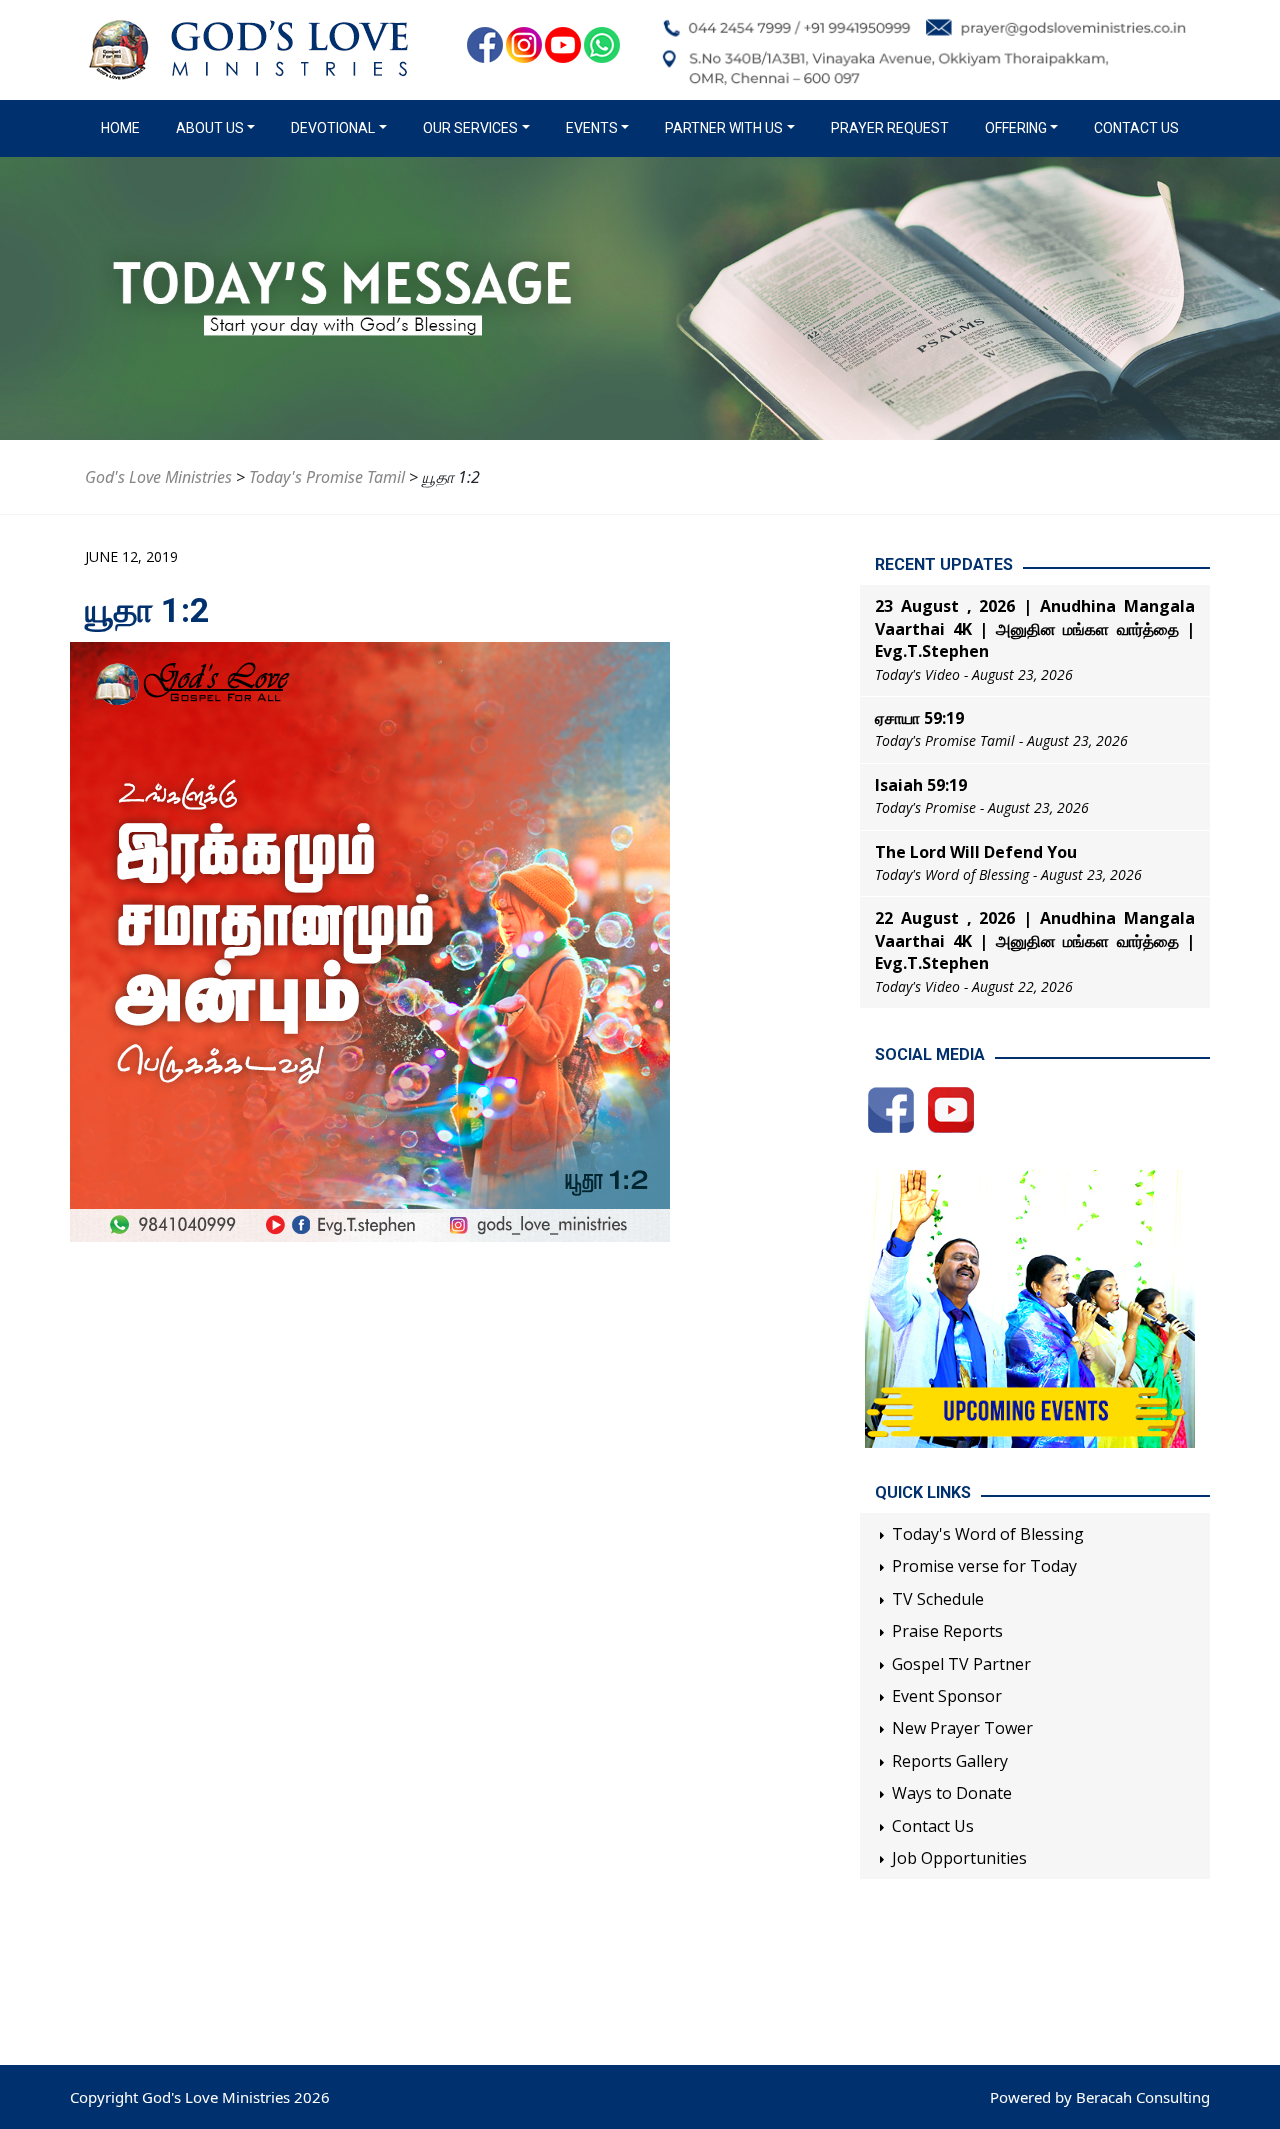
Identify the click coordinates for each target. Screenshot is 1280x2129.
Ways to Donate (952, 1793)
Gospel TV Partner (961, 1664)
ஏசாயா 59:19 (919, 718)
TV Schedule (938, 1599)
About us (210, 128)
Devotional (333, 128)
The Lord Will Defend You (976, 852)
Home (124, 128)
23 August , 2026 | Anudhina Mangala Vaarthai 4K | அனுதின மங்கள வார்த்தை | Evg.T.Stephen (1035, 628)
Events (592, 128)
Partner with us (724, 128)
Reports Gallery (950, 1761)
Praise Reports (947, 1631)
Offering (1016, 128)
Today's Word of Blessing (988, 1534)
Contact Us (1136, 128)
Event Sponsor (947, 1696)
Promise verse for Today (984, 1566)
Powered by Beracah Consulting (1100, 2097)
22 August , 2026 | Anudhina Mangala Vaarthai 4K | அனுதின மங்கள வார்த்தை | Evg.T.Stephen (1035, 940)
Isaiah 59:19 (921, 785)
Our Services (470, 128)
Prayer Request (890, 128)
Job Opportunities (959, 1858)
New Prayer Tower (962, 1728)
